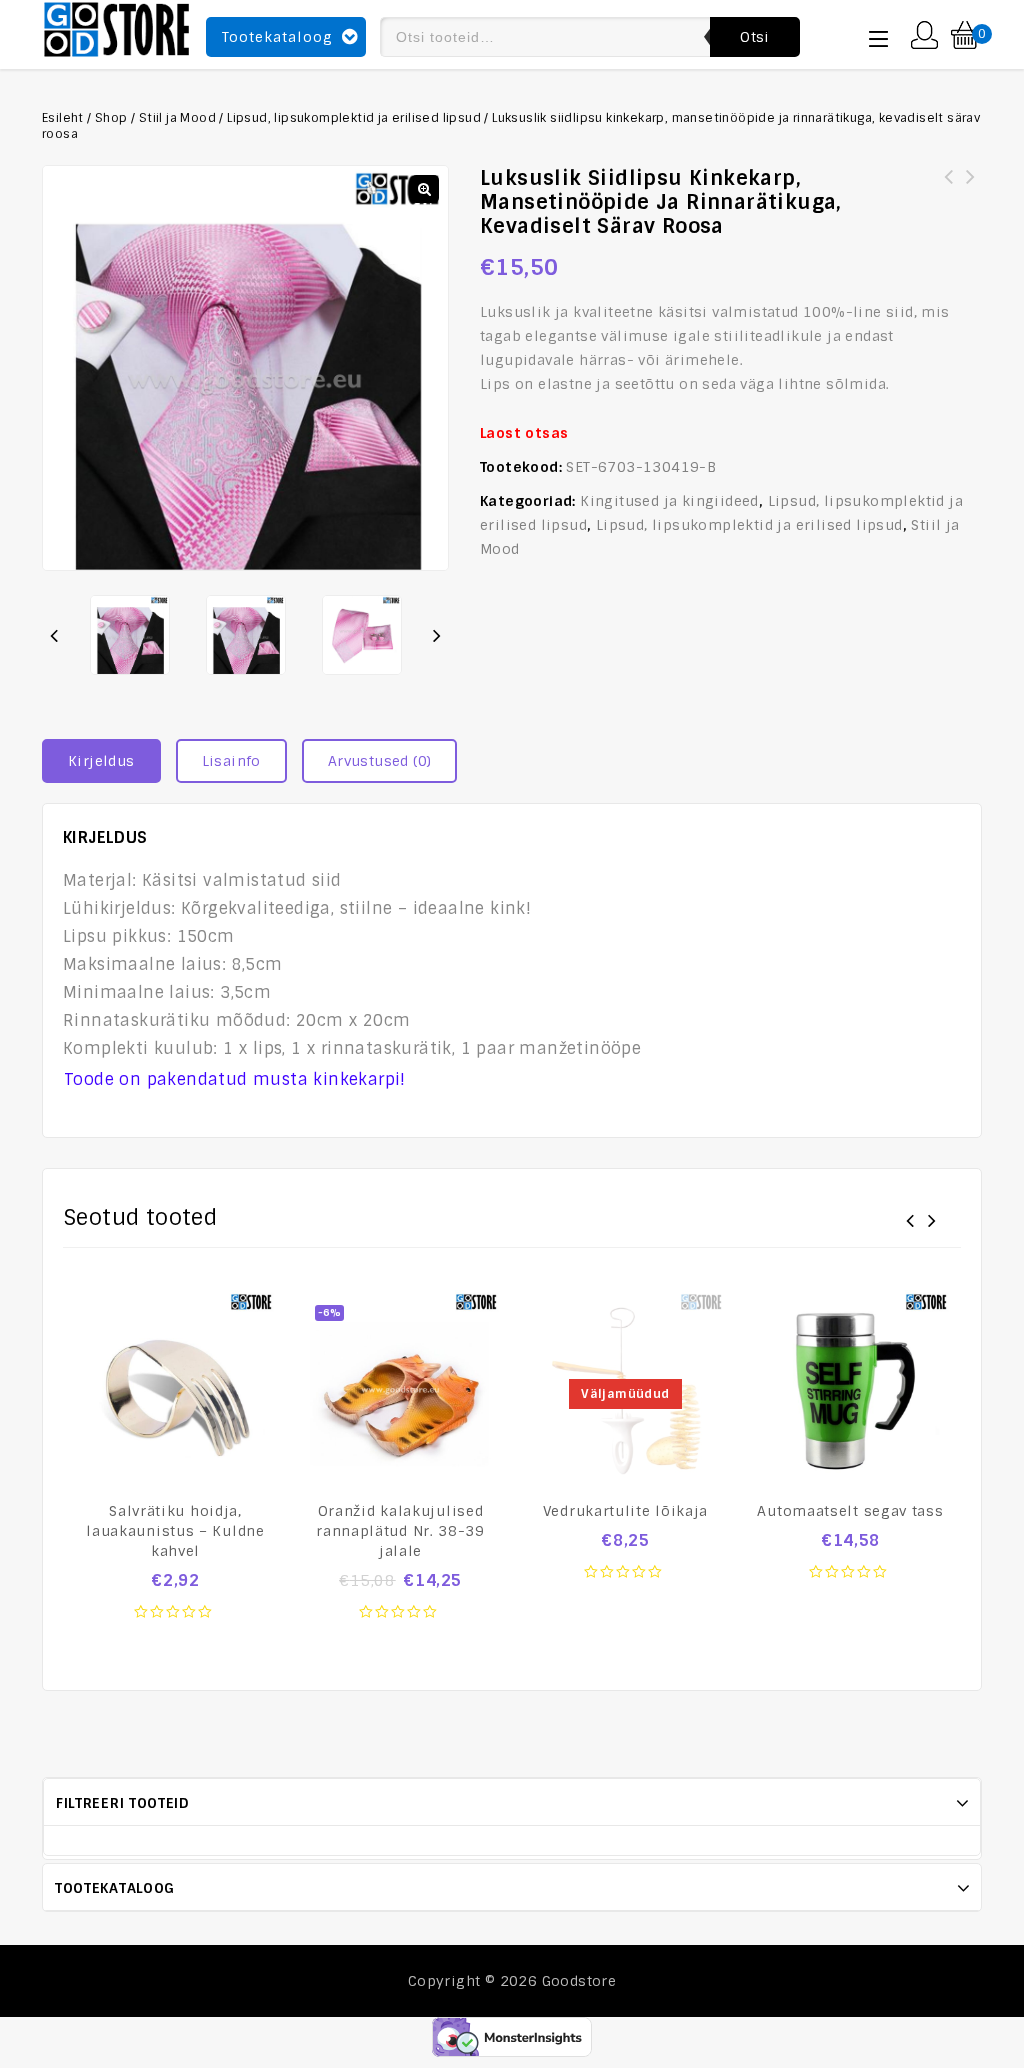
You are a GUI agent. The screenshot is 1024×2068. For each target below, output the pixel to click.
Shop (111, 118)
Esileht (63, 118)
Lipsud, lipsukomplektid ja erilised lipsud (354, 118)
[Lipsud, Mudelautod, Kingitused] (117, 27)
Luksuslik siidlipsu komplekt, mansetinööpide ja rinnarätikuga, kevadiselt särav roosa (971, 201)
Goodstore (579, 1981)
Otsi (754, 37)
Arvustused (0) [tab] (380, 761)
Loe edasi (626, 1583)
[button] (425, 189)
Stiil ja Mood (177, 118)
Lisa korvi (176, 1623)
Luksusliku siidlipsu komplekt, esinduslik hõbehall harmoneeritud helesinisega (949, 201)
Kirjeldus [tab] (101, 761)
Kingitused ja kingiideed (669, 501)
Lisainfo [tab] (231, 761)
